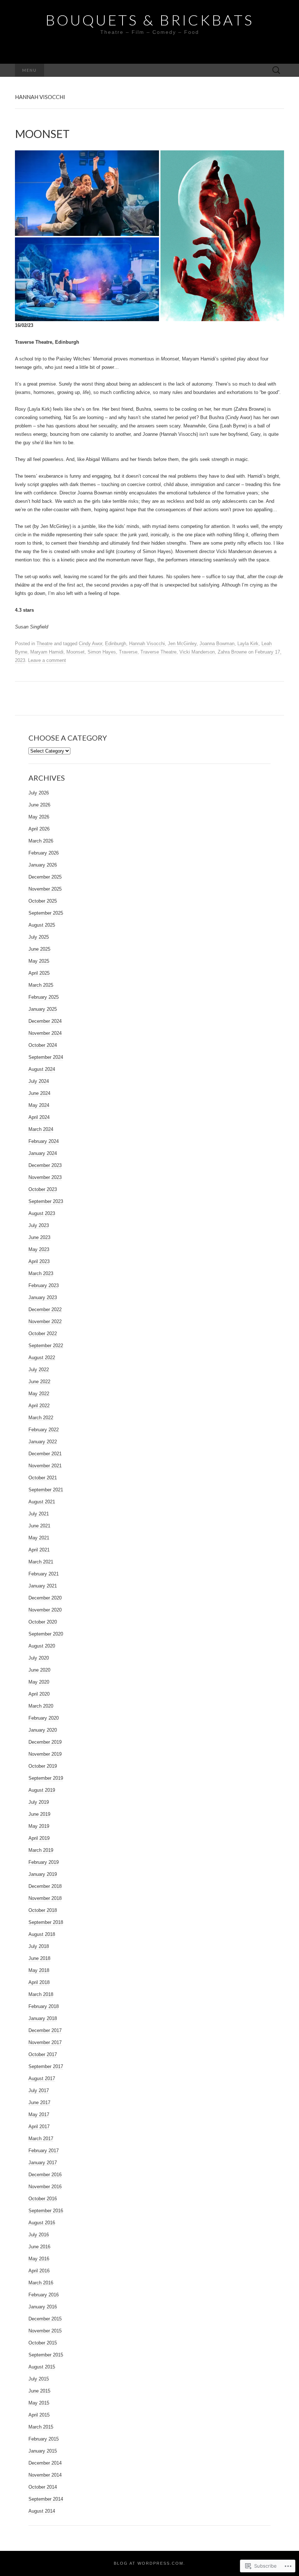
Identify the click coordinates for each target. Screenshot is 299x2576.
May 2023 (39, 1249)
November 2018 (45, 1898)
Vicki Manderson (197, 652)
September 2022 (46, 1346)
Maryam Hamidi (47, 652)
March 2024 (41, 1129)
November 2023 (45, 1177)
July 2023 (39, 1225)
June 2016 (39, 2247)
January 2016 (43, 2307)
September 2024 (46, 1057)
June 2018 (39, 1958)
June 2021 (39, 1526)
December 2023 (45, 1165)
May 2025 (39, 961)
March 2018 (41, 1994)
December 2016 (45, 2175)
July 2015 (39, 2379)
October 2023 (43, 1189)
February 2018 (44, 2006)
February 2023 (44, 1285)
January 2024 (43, 1153)
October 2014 (43, 2487)
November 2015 (45, 2331)
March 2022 (41, 1418)
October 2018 (43, 1910)
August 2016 (42, 2223)
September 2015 (46, 2355)
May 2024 (39, 1105)
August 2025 (42, 925)
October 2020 (43, 1622)
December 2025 (45, 877)
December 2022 (45, 1309)
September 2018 (46, 1922)
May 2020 (39, 1682)
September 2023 (46, 1201)
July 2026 (39, 793)
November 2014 (45, 2475)
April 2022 (39, 1406)
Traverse (128, 652)
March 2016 (41, 2283)
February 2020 (44, 1718)
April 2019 (39, 1838)
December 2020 (45, 1598)
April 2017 (39, 2127)
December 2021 (45, 1454)
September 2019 (46, 1778)
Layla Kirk (248, 644)
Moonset (75, 652)
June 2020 (39, 1670)
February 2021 (44, 1574)
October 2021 (43, 1478)
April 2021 (39, 1550)
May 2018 (39, 1970)
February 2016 (44, 2295)
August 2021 (42, 1502)
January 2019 (43, 1874)
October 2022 (43, 1334)
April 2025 (39, 973)
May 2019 (39, 1826)
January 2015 (43, 2451)
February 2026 (44, 853)
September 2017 (46, 2066)
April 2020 (39, 1694)
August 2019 (42, 1790)
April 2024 (39, 1117)
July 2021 (39, 1514)
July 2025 (39, 937)
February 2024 (44, 1141)
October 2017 (43, 2054)
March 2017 (41, 2139)
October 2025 (43, 901)
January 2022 (43, 1442)
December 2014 (45, 2463)
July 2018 (39, 1946)
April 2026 (39, 829)
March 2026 (41, 841)
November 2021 (45, 1466)
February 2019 (44, 1862)
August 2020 (42, 1646)
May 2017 (39, 2115)
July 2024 (39, 1081)
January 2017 (43, 2163)
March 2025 (41, 985)
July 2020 (39, 1658)
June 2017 (39, 2102)
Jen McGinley (182, 644)
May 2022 (39, 1394)
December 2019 (45, 1742)
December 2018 (45, 1886)
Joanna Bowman (217, 644)
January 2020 (43, 1730)
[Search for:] (276, 70)
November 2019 (45, 1754)
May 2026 (39, 817)
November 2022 (45, 1321)
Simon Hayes (102, 652)
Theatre (44, 644)
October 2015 (43, 2343)
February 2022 (44, 1430)
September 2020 (46, 1634)
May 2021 (39, 1538)
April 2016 (39, 2271)
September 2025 (46, 913)
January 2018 (43, 2018)
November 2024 (45, 1033)
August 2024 (42, 1069)
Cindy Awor (90, 644)
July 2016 (39, 2235)
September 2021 (46, 1490)
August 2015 (42, 2367)
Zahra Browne (232, 652)
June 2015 (39, 2391)
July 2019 (39, 1802)
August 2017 (42, 2078)
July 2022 (39, 1370)
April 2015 (39, 2415)
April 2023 (39, 1261)
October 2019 (43, 1766)
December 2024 (45, 1021)
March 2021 (41, 1562)
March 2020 (41, 1706)
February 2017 (44, 2151)
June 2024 (39, 1093)
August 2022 (42, 1358)
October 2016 (43, 2199)
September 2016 (46, 2211)
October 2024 (43, 1045)
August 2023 (42, 1213)
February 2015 (44, 2439)
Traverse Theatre (158, 652)
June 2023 (39, 1237)
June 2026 (39, 805)
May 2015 (39, 2403)
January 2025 (43, 1009)
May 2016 (39, 2259)
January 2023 (43, 1297)
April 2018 (39, 1982)
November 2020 (45, 1610)
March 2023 (41, 1273)
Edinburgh (116, 644)
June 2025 (39, 949)
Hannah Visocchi (147, 644)
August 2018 (42, 1934)
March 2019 (41, 1850)
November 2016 (45, 2187)
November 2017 (45, 2042)
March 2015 (41, 2427)
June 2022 (39, 1382)
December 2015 (45, 2319)
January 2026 (43, 865)
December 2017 (45, 2030)
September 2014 (46, 2499)
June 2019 (39, 1814)
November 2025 (45, 889)
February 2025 (44, 997)
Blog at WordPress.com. (149, 2563)
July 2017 (39, 2090)
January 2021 (43, 1586)
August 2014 (42, 2511)
